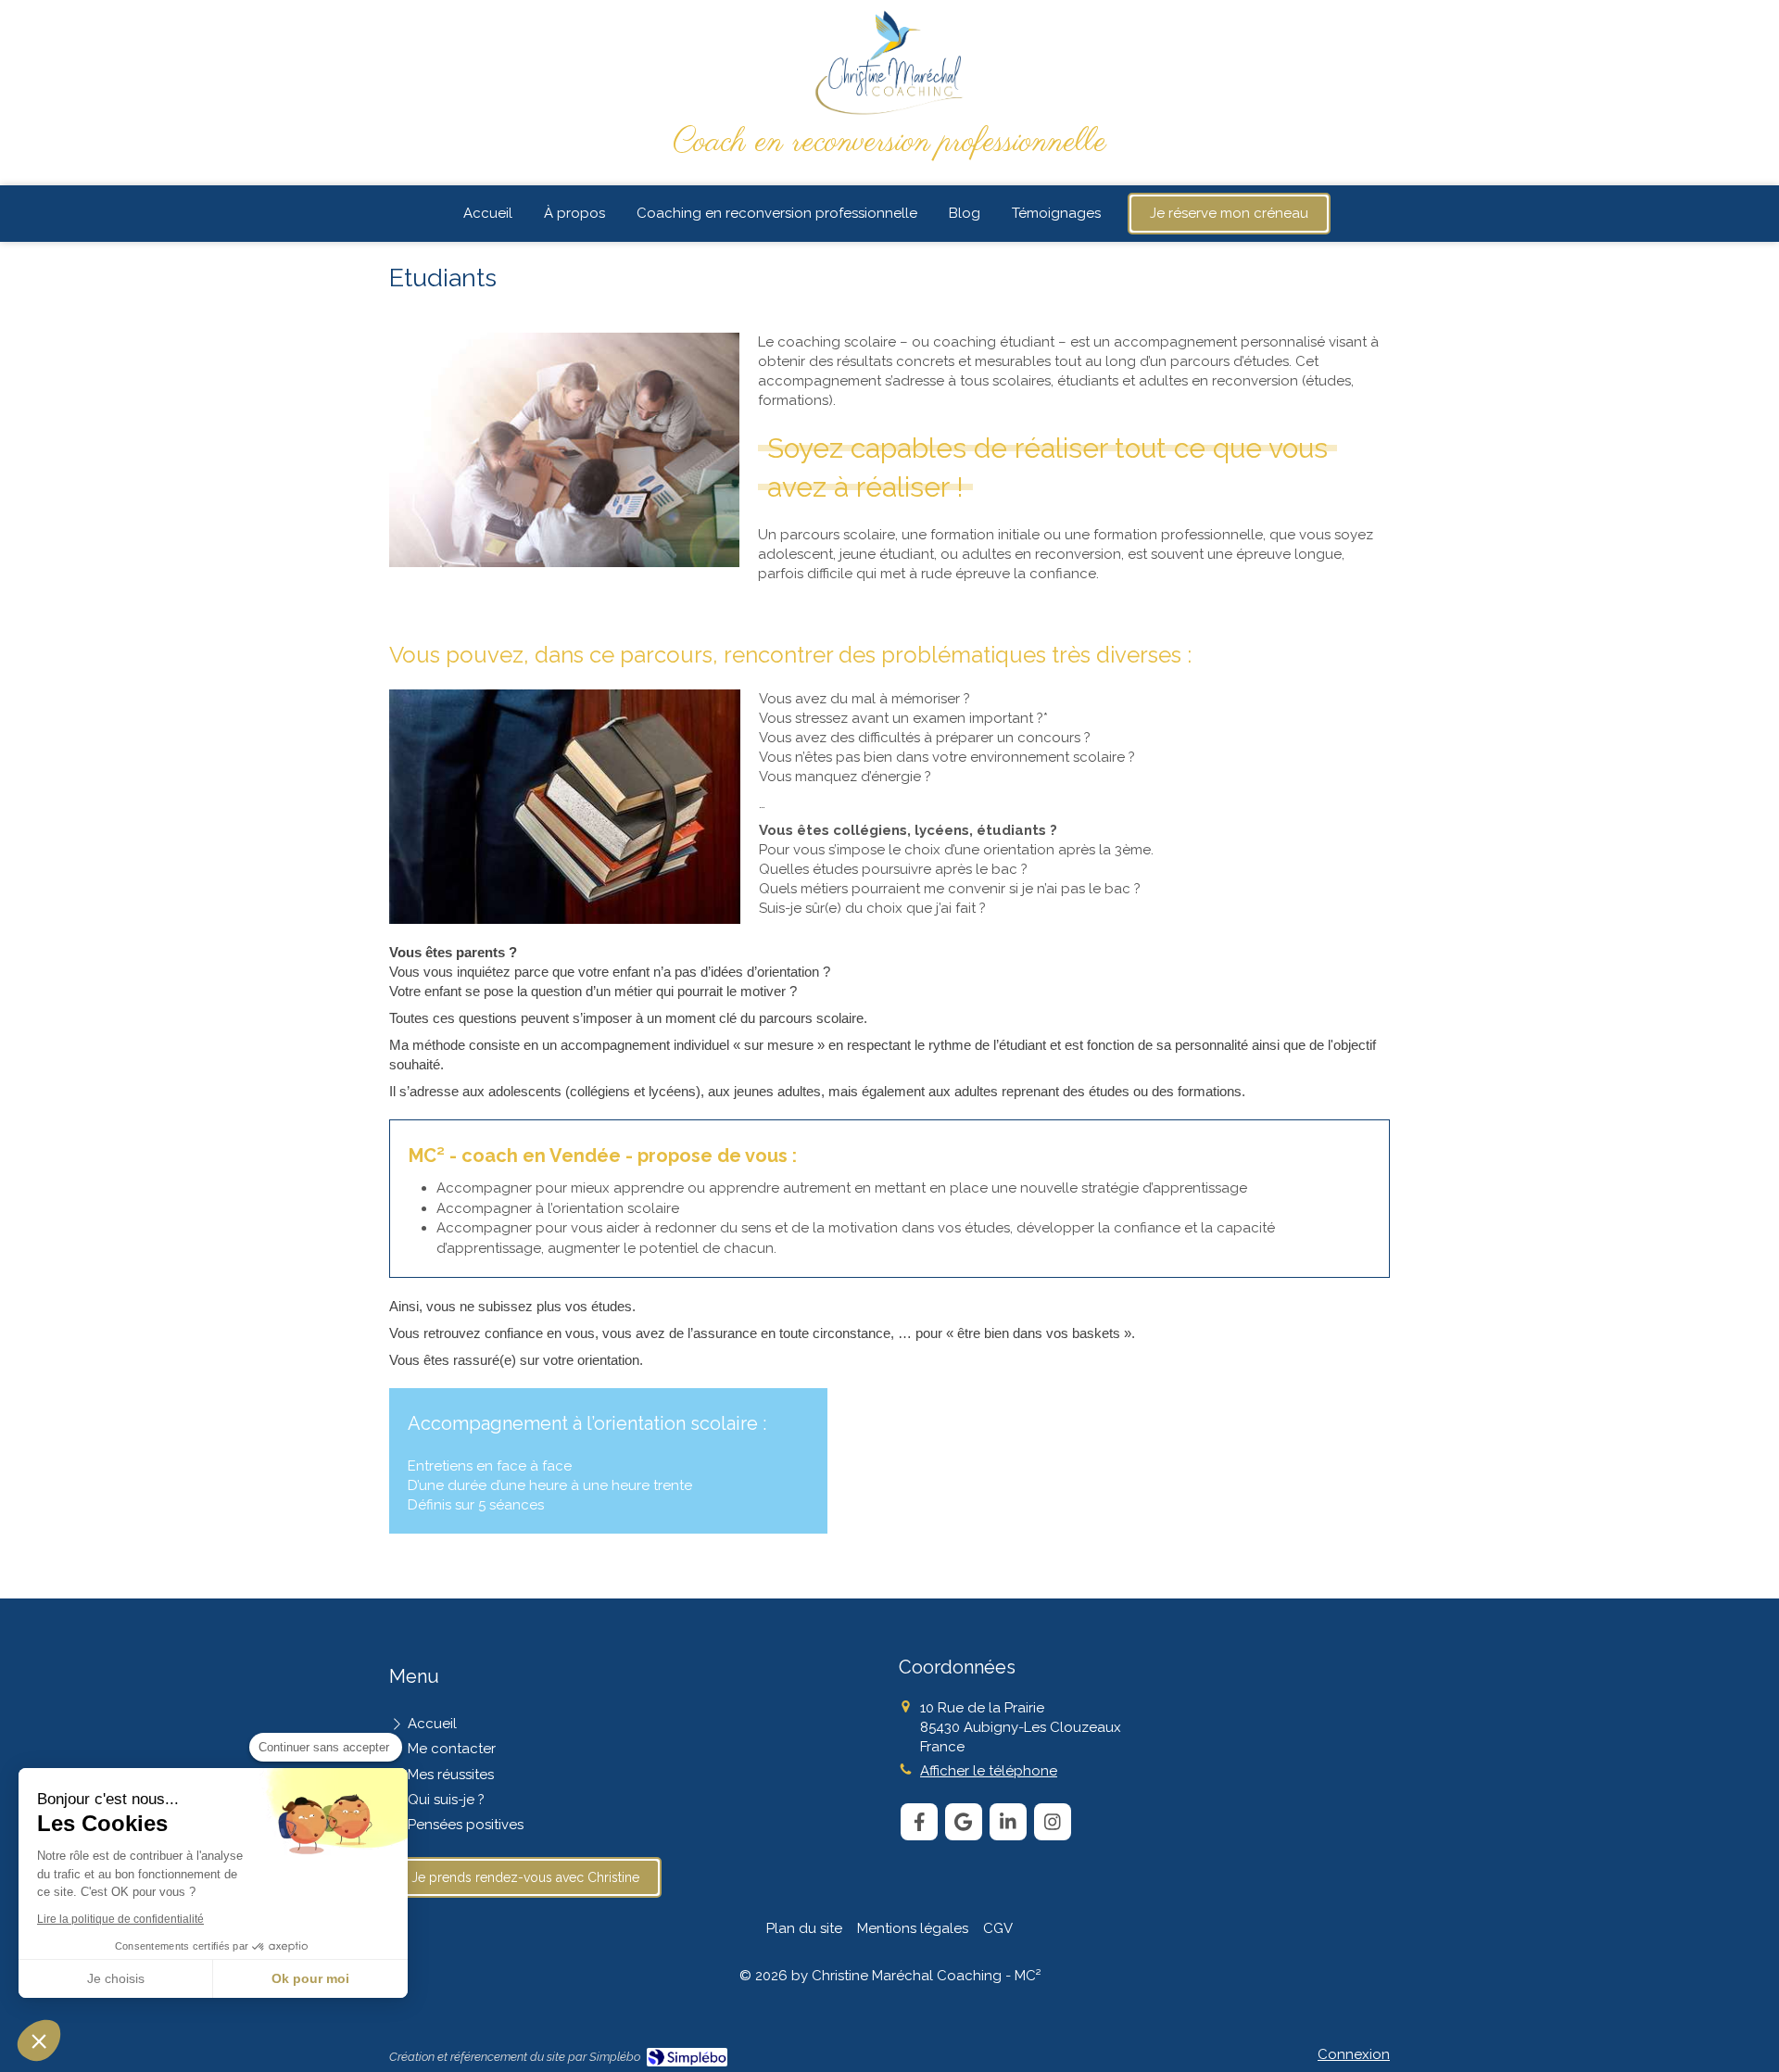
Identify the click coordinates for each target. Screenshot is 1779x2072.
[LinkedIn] (1008, 1822)
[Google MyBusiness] (964, 1822)
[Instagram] (1053, 1822)
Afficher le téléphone (989, 1771)
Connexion (1354, 2054)
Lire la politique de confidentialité (120, 1919)
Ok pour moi (310, 1978)
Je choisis (116, 1978)
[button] (39, 2040)
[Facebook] (919, 1822)
